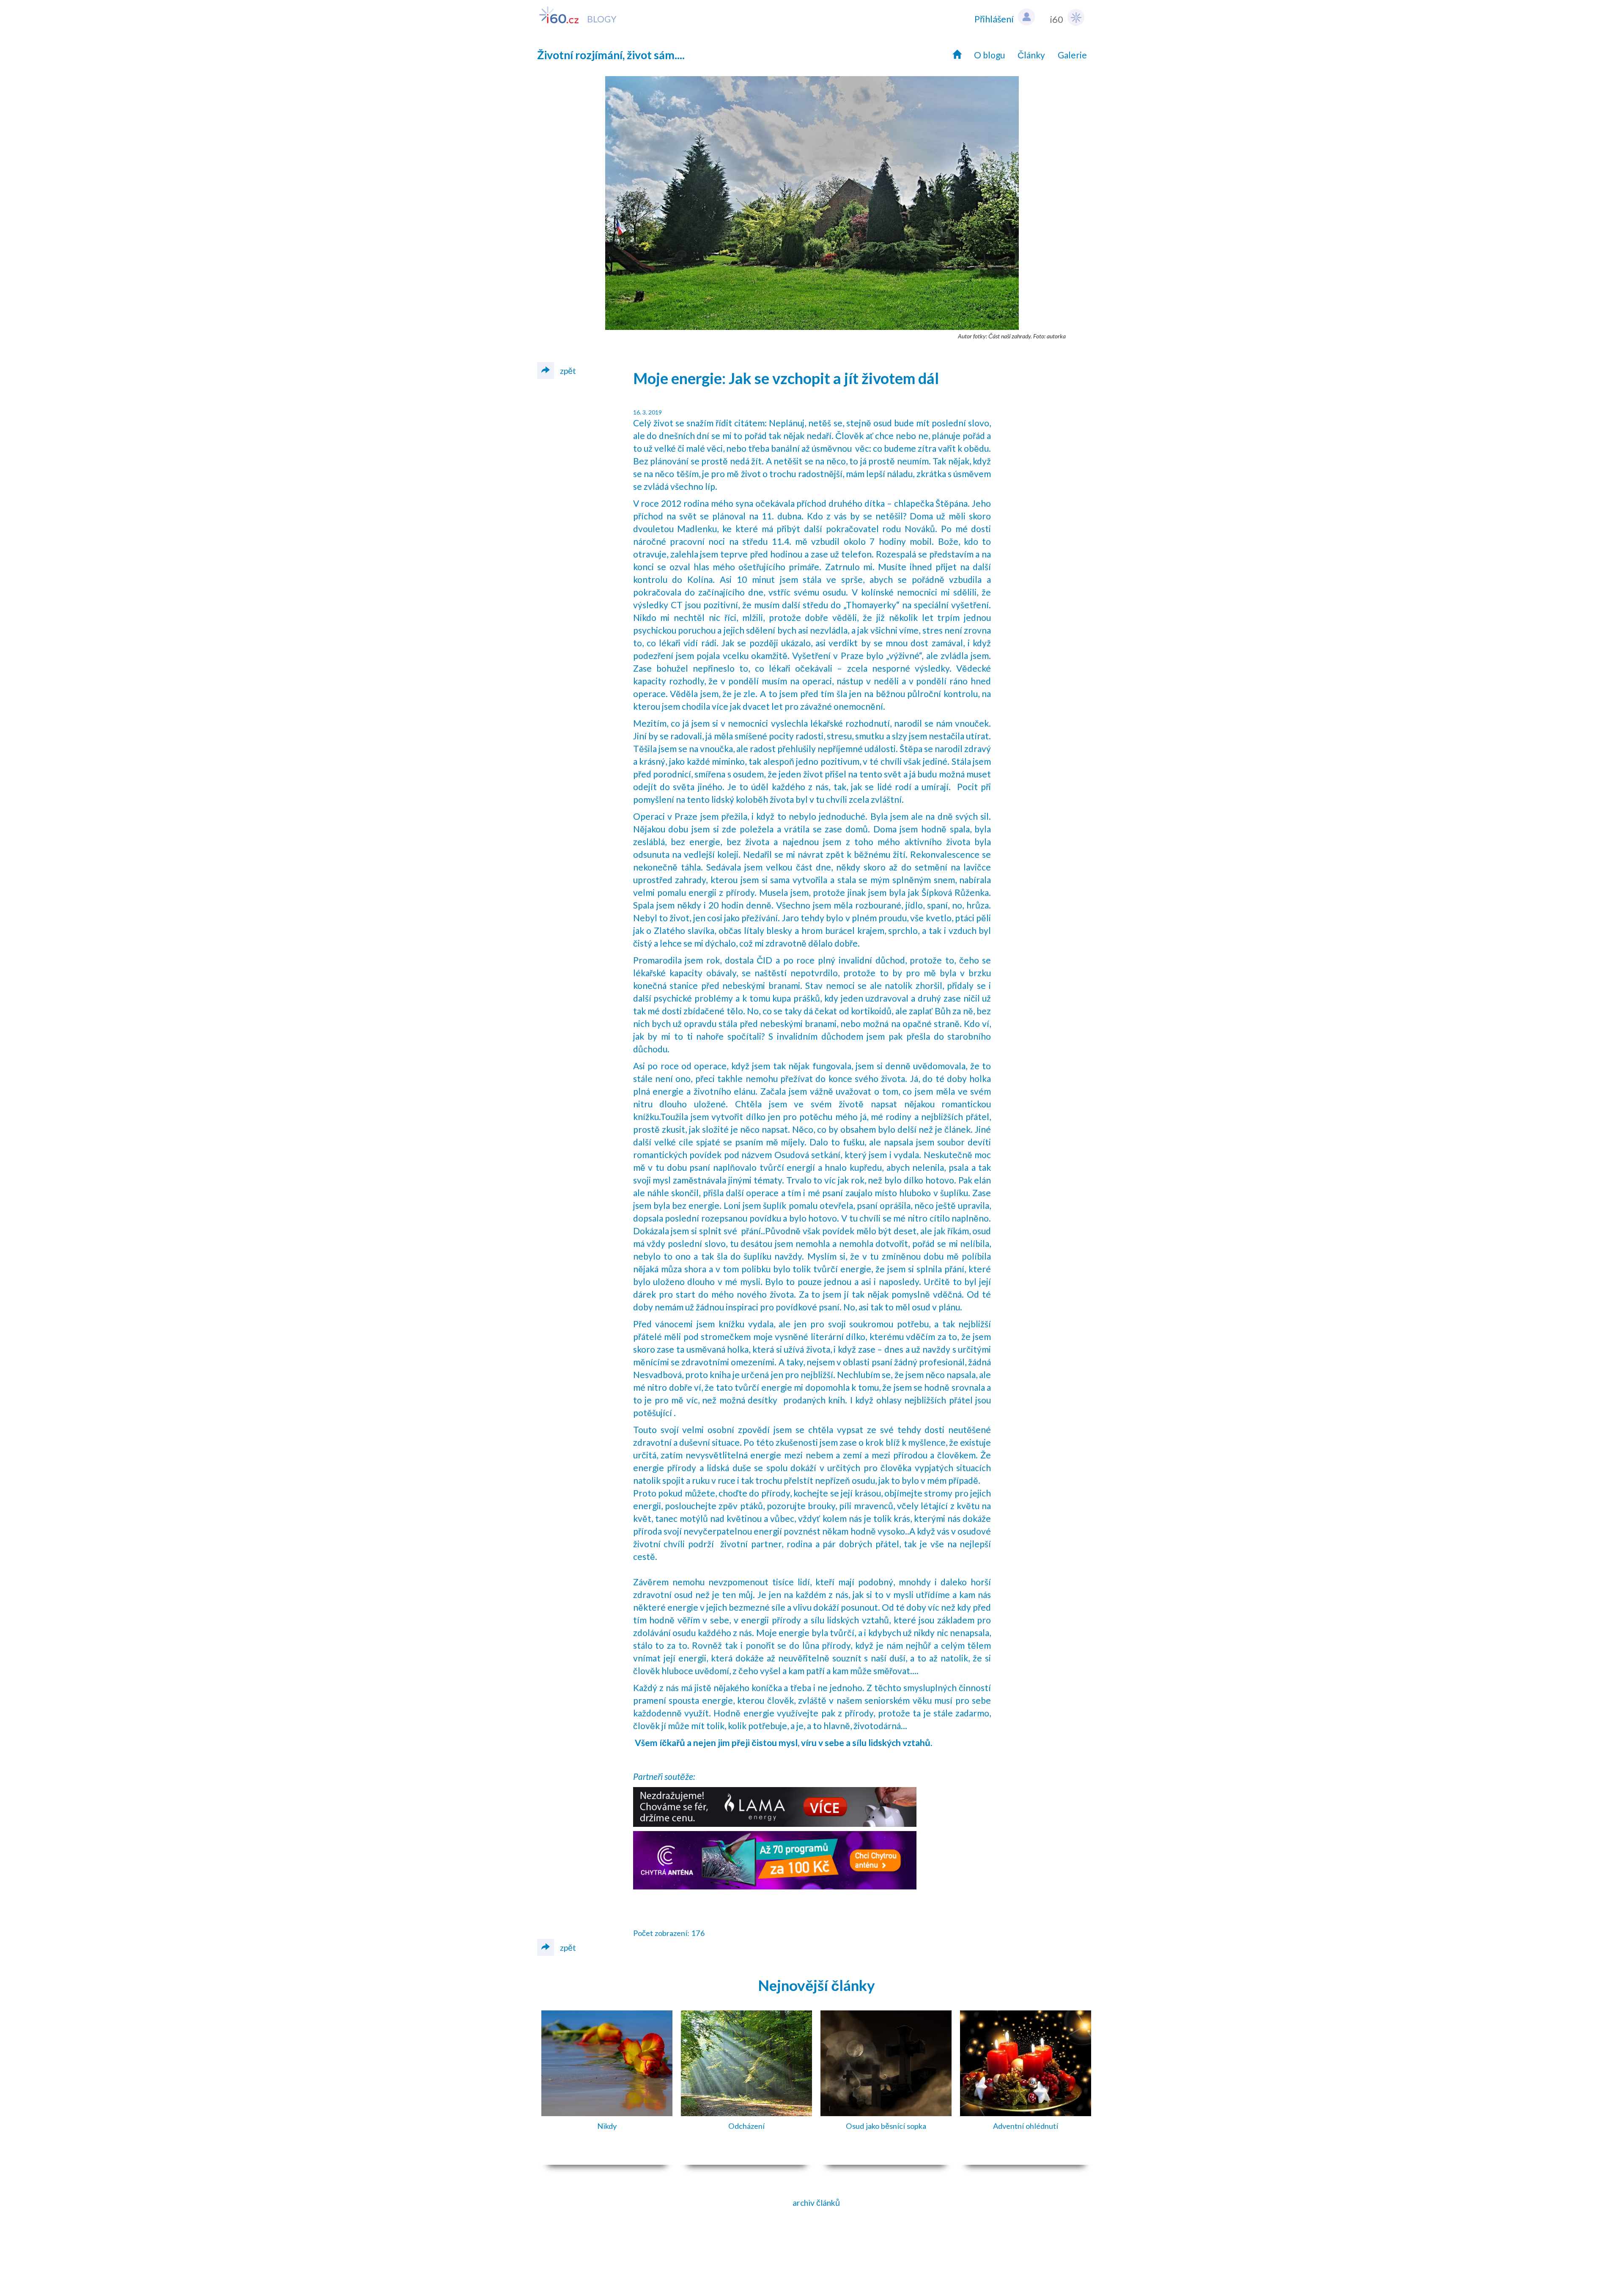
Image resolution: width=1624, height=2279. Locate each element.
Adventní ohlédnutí (1026, 2126)
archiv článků (816, 2203)
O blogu (989, 55)
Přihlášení (994, 19)
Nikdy (607, 2126)
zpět (567, 371)
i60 (1057, 19)
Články (1031, 55)
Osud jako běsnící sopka (886, 2126)
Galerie (1072, 55)
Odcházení (746, 2126)
